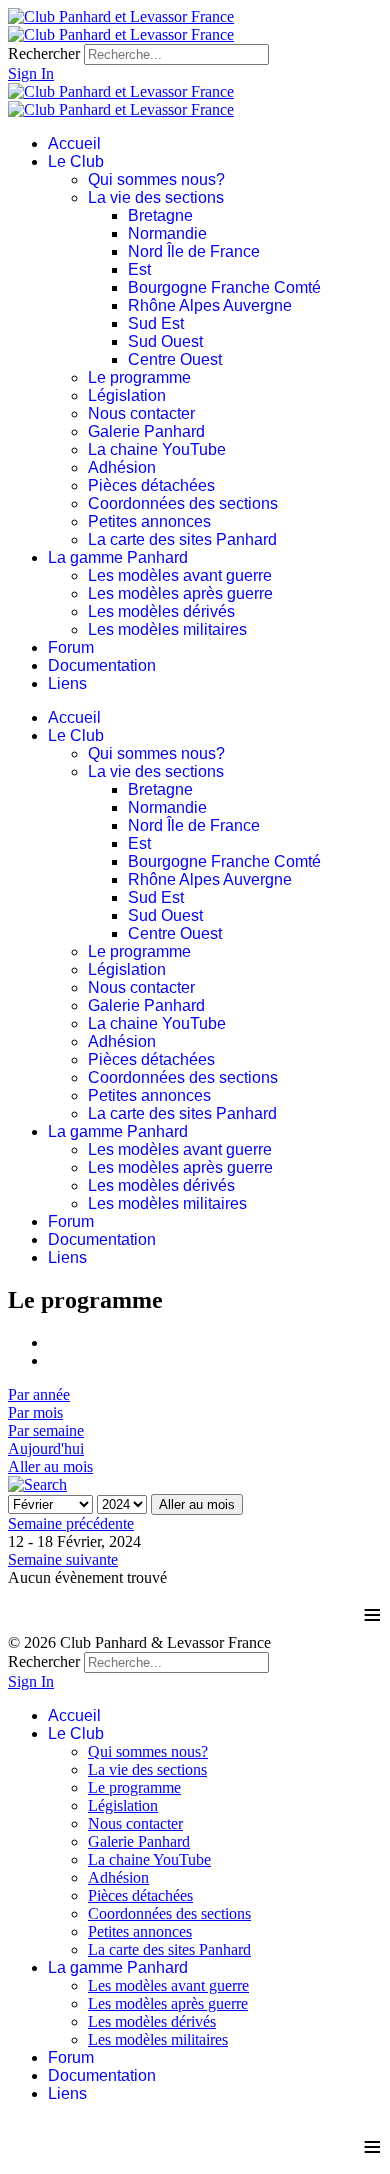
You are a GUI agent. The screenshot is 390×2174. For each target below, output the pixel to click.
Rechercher (44, 53)
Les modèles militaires (167, 629)
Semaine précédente (71, 1523)
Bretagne (160, 215)
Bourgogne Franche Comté (224, 287)
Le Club (76, 161)
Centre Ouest (175, 359)
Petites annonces (149, 521)
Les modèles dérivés (161, 611)
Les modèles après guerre (180, 593)
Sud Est (156, 323)
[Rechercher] (37, 1484)
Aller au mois (50, 1466)
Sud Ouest (165, 341)
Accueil (74, 143)
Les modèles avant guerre (180, 575)
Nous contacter (141, 413)
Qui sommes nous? (156, 179)
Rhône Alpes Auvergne (210, 305)
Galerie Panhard (146, 431)
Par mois (35, 1412)
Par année (39, 1394)
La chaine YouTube (157, 449)
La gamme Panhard (118, 557)
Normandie (167, 233)
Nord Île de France (194, 251)
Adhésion (122, 467)
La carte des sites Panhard (182, 539)
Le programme (139, 377)
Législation (127, 395)
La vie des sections (156, 197)
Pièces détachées (151, 485)
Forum (71, 647)
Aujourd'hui (46, 1448)
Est (139, 269)
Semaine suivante (63, 1559)
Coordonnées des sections (183, 503)
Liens (67, 683)
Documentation (102, 665)
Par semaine (46, 1430)
